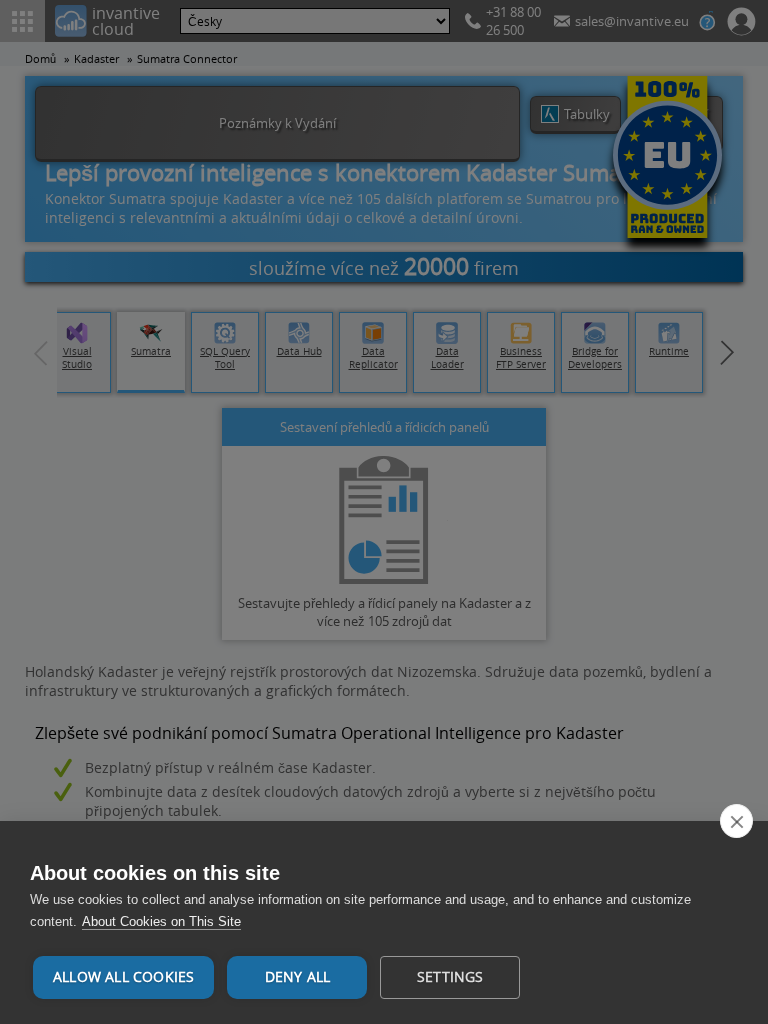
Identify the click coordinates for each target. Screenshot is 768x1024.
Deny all (298, 977)
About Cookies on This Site (161, 921)
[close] (736, 821)
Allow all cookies (123, 977)
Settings (450, 977)
